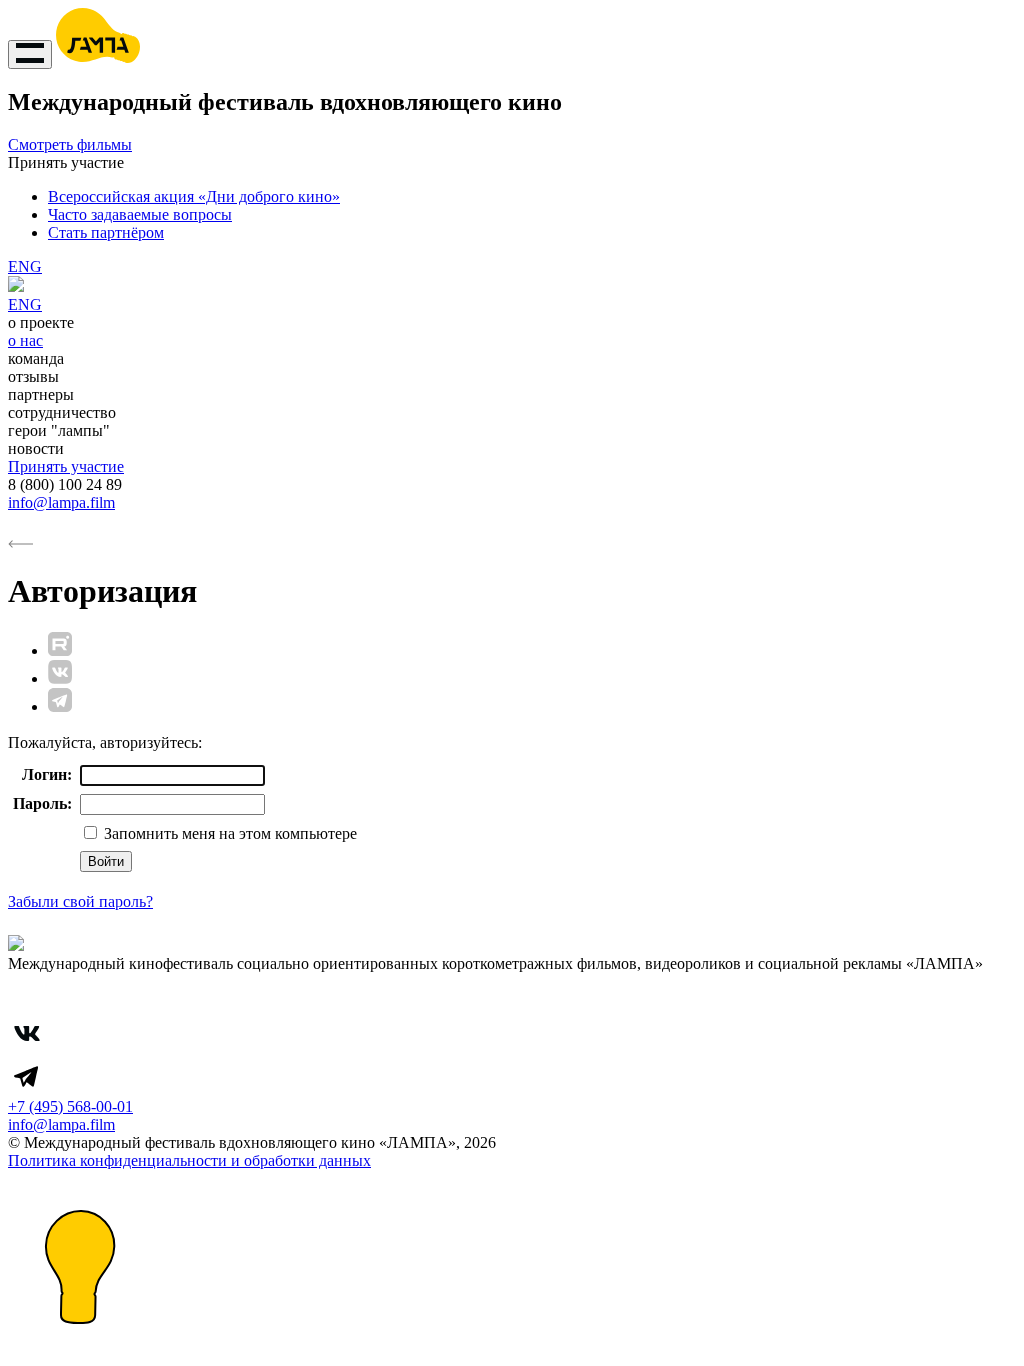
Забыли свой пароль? (80, 901)
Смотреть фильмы (70, 144)
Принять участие (66, 466)
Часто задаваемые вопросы (140, 214)
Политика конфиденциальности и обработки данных (189, 1160)
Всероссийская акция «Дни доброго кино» (194, 196)
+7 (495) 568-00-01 (70, 1106)
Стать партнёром (106, 232)
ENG (25, 266)
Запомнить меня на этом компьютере (228, 833)
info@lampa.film (61, 502)
